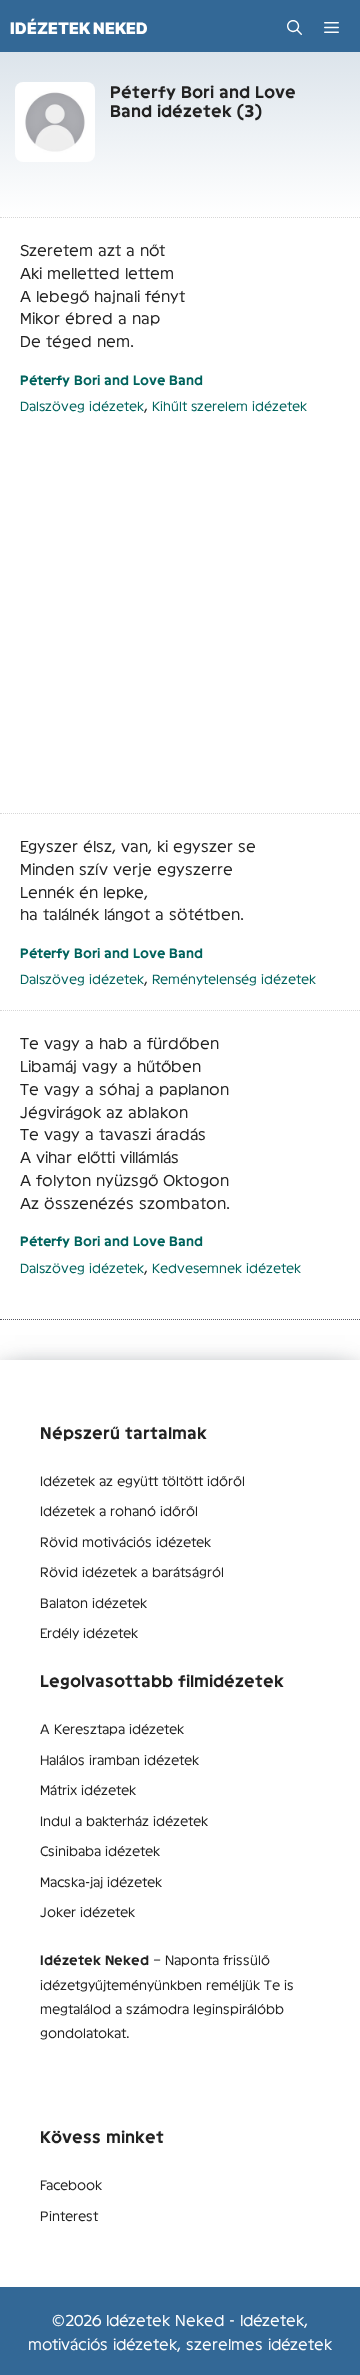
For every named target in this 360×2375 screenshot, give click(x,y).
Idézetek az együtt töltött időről (142, 1480)
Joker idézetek (87, 1911)
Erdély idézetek (89, 1632)
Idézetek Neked (79, 28)
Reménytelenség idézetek (234, 978)
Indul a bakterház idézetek (124, 1820)
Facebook (71, 2184)
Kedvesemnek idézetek (226, 1267)
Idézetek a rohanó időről (119, 1510)
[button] (294, 27)
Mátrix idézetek (88, 1789)
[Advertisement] (180, 625)
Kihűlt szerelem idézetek (229, 405)
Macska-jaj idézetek (101, 1881)
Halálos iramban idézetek (119, 1759)
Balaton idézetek (93, 1602)
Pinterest (69, 2215)
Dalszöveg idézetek (82, 405)
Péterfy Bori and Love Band (111, 379)
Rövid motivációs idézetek (125, 1541)
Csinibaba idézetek (100, 1850)
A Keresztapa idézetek (112, 1728)
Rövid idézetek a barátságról (132, 1571)
